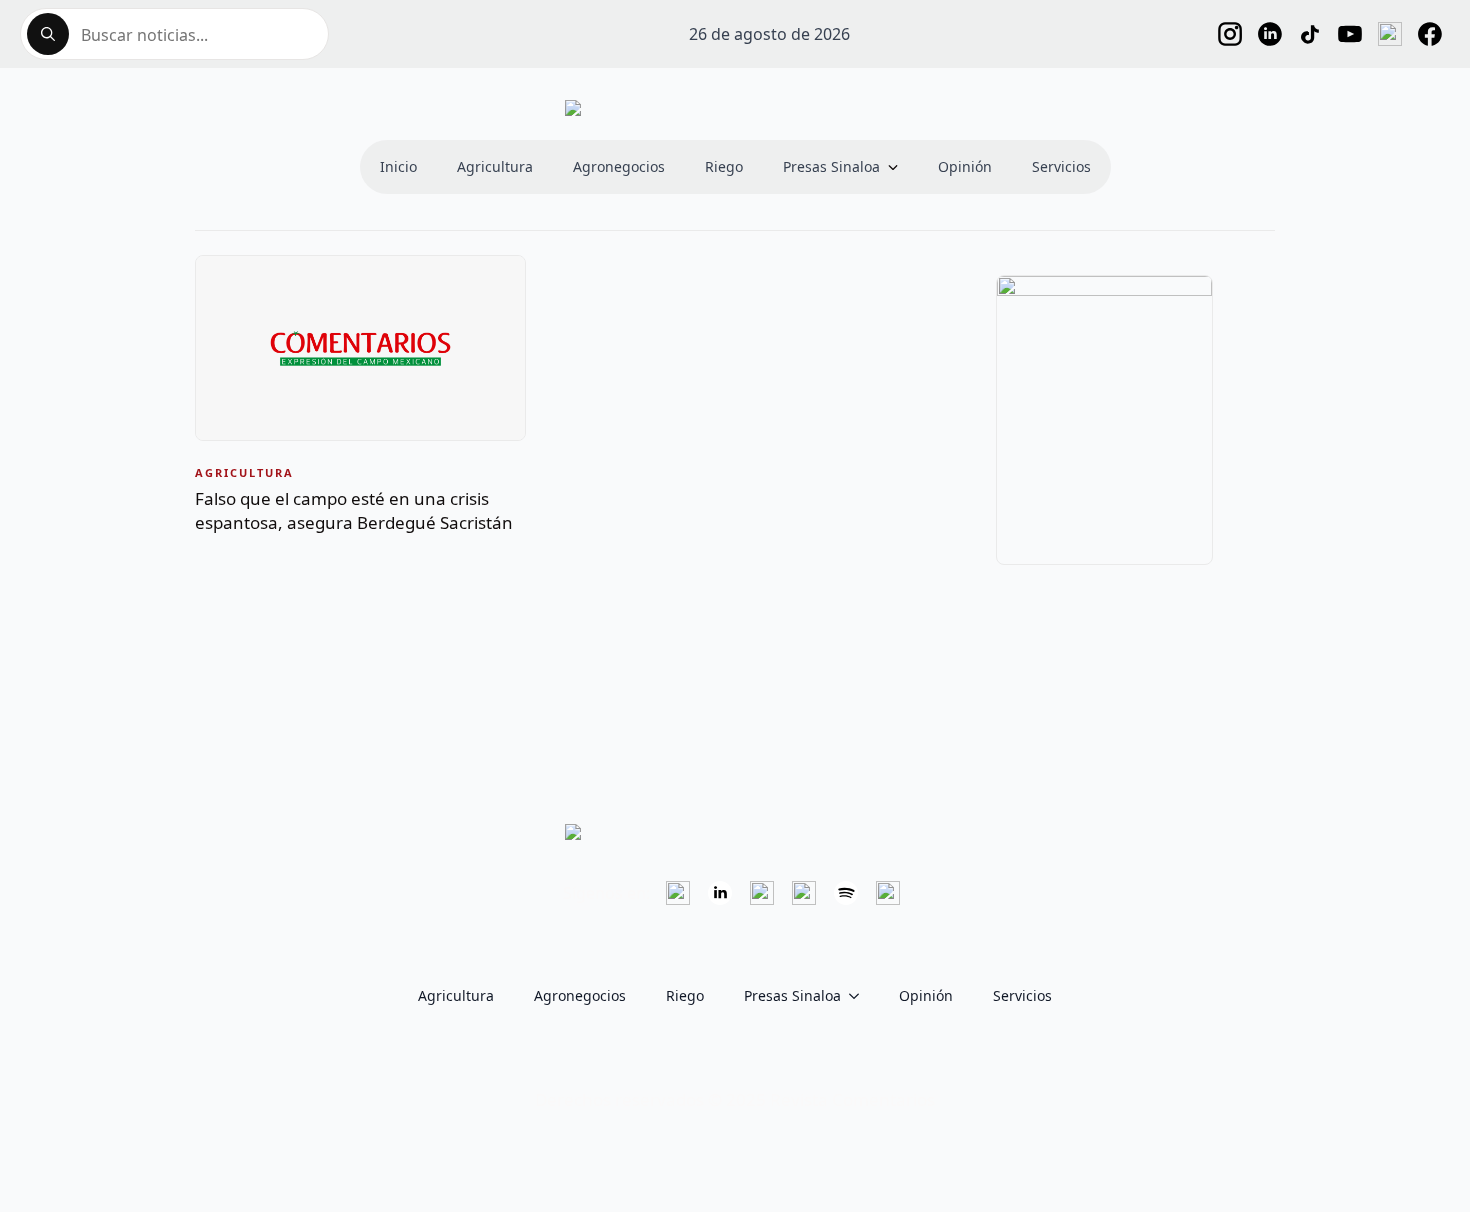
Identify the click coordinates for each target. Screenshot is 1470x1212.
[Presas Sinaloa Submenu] (899, 167)
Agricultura (495, 166)
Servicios (1061, 166)
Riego (724, 166)
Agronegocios (619, 166)
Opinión (965, 166)
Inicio (398, 166)
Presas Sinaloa (831, 166)
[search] (48, 34)
